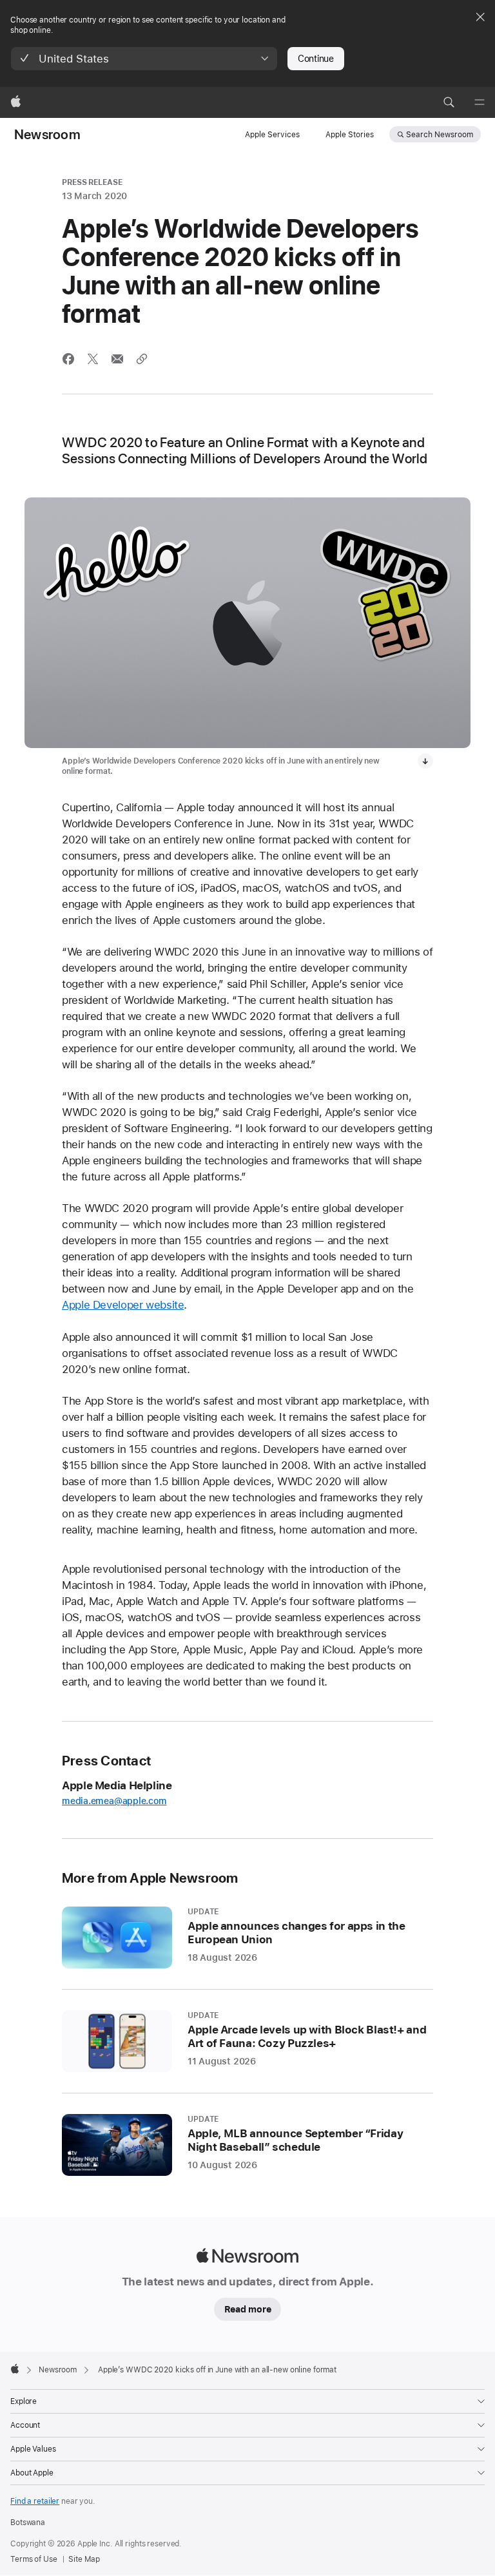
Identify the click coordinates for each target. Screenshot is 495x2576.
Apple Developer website (123, 1305)
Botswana (28, 2523)
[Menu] (480, 102)
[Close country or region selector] (480, 17)
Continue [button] (316, 59)
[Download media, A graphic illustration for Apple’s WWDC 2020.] (425, 761)
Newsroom (47, 135)
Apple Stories (350, 135)
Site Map (84, 2559)
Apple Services (272, 135)
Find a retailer (35, 2501)
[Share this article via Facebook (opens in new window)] (68, 359)
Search (440, 135)
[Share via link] (142, 359)
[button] (144, 59)
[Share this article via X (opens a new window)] (93, 359)
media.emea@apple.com (114, 1801)
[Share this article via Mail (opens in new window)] (117, 359)
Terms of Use (34, 2559)
